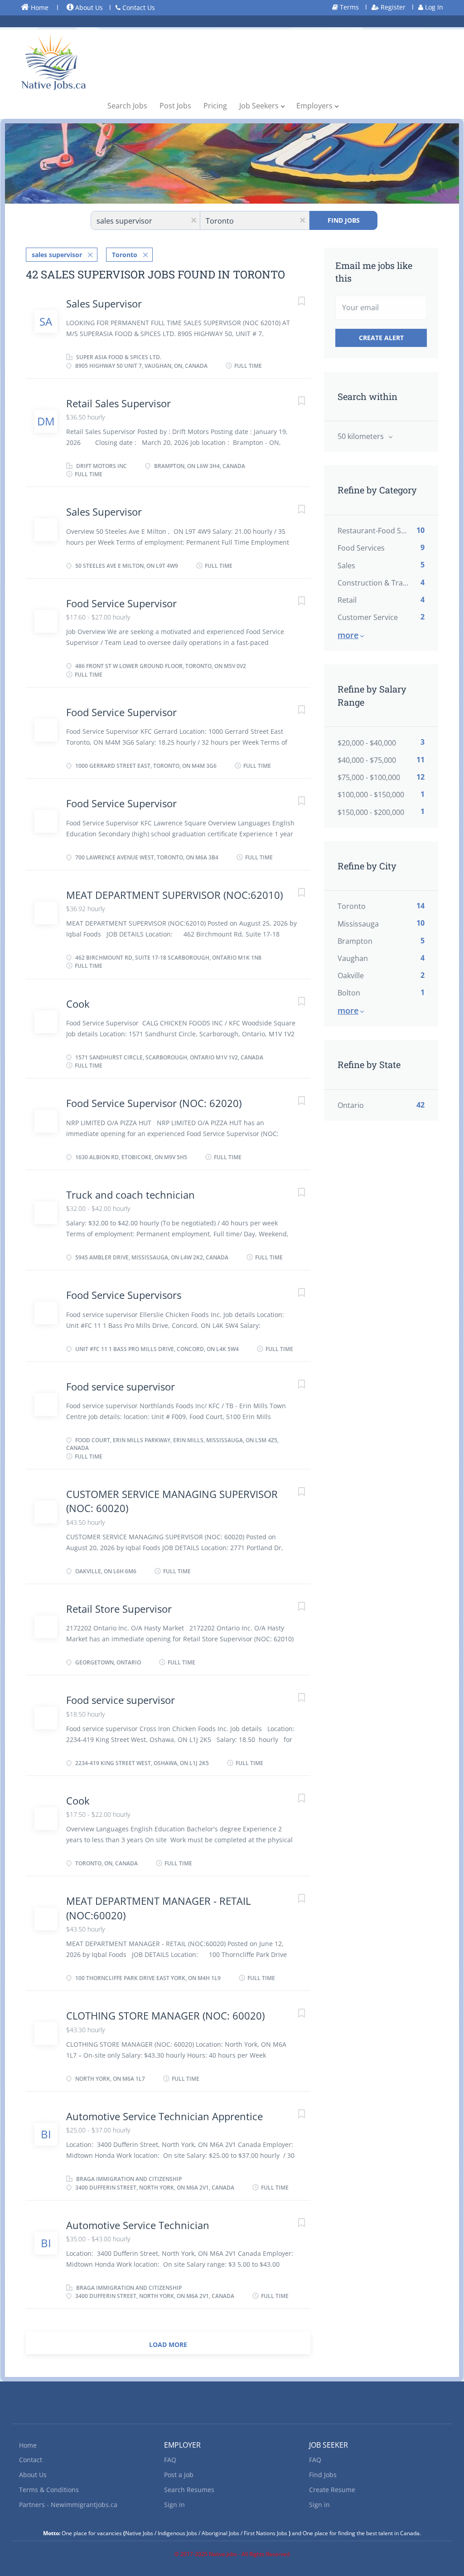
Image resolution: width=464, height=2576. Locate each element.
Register (392, 7)
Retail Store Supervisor (119, 1609)
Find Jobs (344, 220)
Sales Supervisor (104, 303)
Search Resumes (189, 2490)
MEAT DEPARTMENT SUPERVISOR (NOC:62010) (174, 895)
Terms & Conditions (49, 2490)
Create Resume (332, 2490)
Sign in (174, 2505)
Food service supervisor (121, 1386)
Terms (348, 7)
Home (39, 7)
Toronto (125, 255)
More (348, 635)
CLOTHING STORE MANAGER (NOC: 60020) (165, 2015)
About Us (88, 7)
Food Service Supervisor (121, 603)
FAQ (170, 2460)
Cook (78, 1004)
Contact (31, 2460)
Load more (168, 2344)
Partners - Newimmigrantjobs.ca (68, 2505)
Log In (433, 7)
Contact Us (138, 7)
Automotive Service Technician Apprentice (164, 2116)
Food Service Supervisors (124, 1295)
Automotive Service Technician (138, 2225)
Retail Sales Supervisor (118, 403)
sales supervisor (57, 255)
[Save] (292, 302)
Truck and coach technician (130, 1195)
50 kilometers (362, 436)
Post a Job (179, 2475)
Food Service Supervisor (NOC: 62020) (154, 1103)
